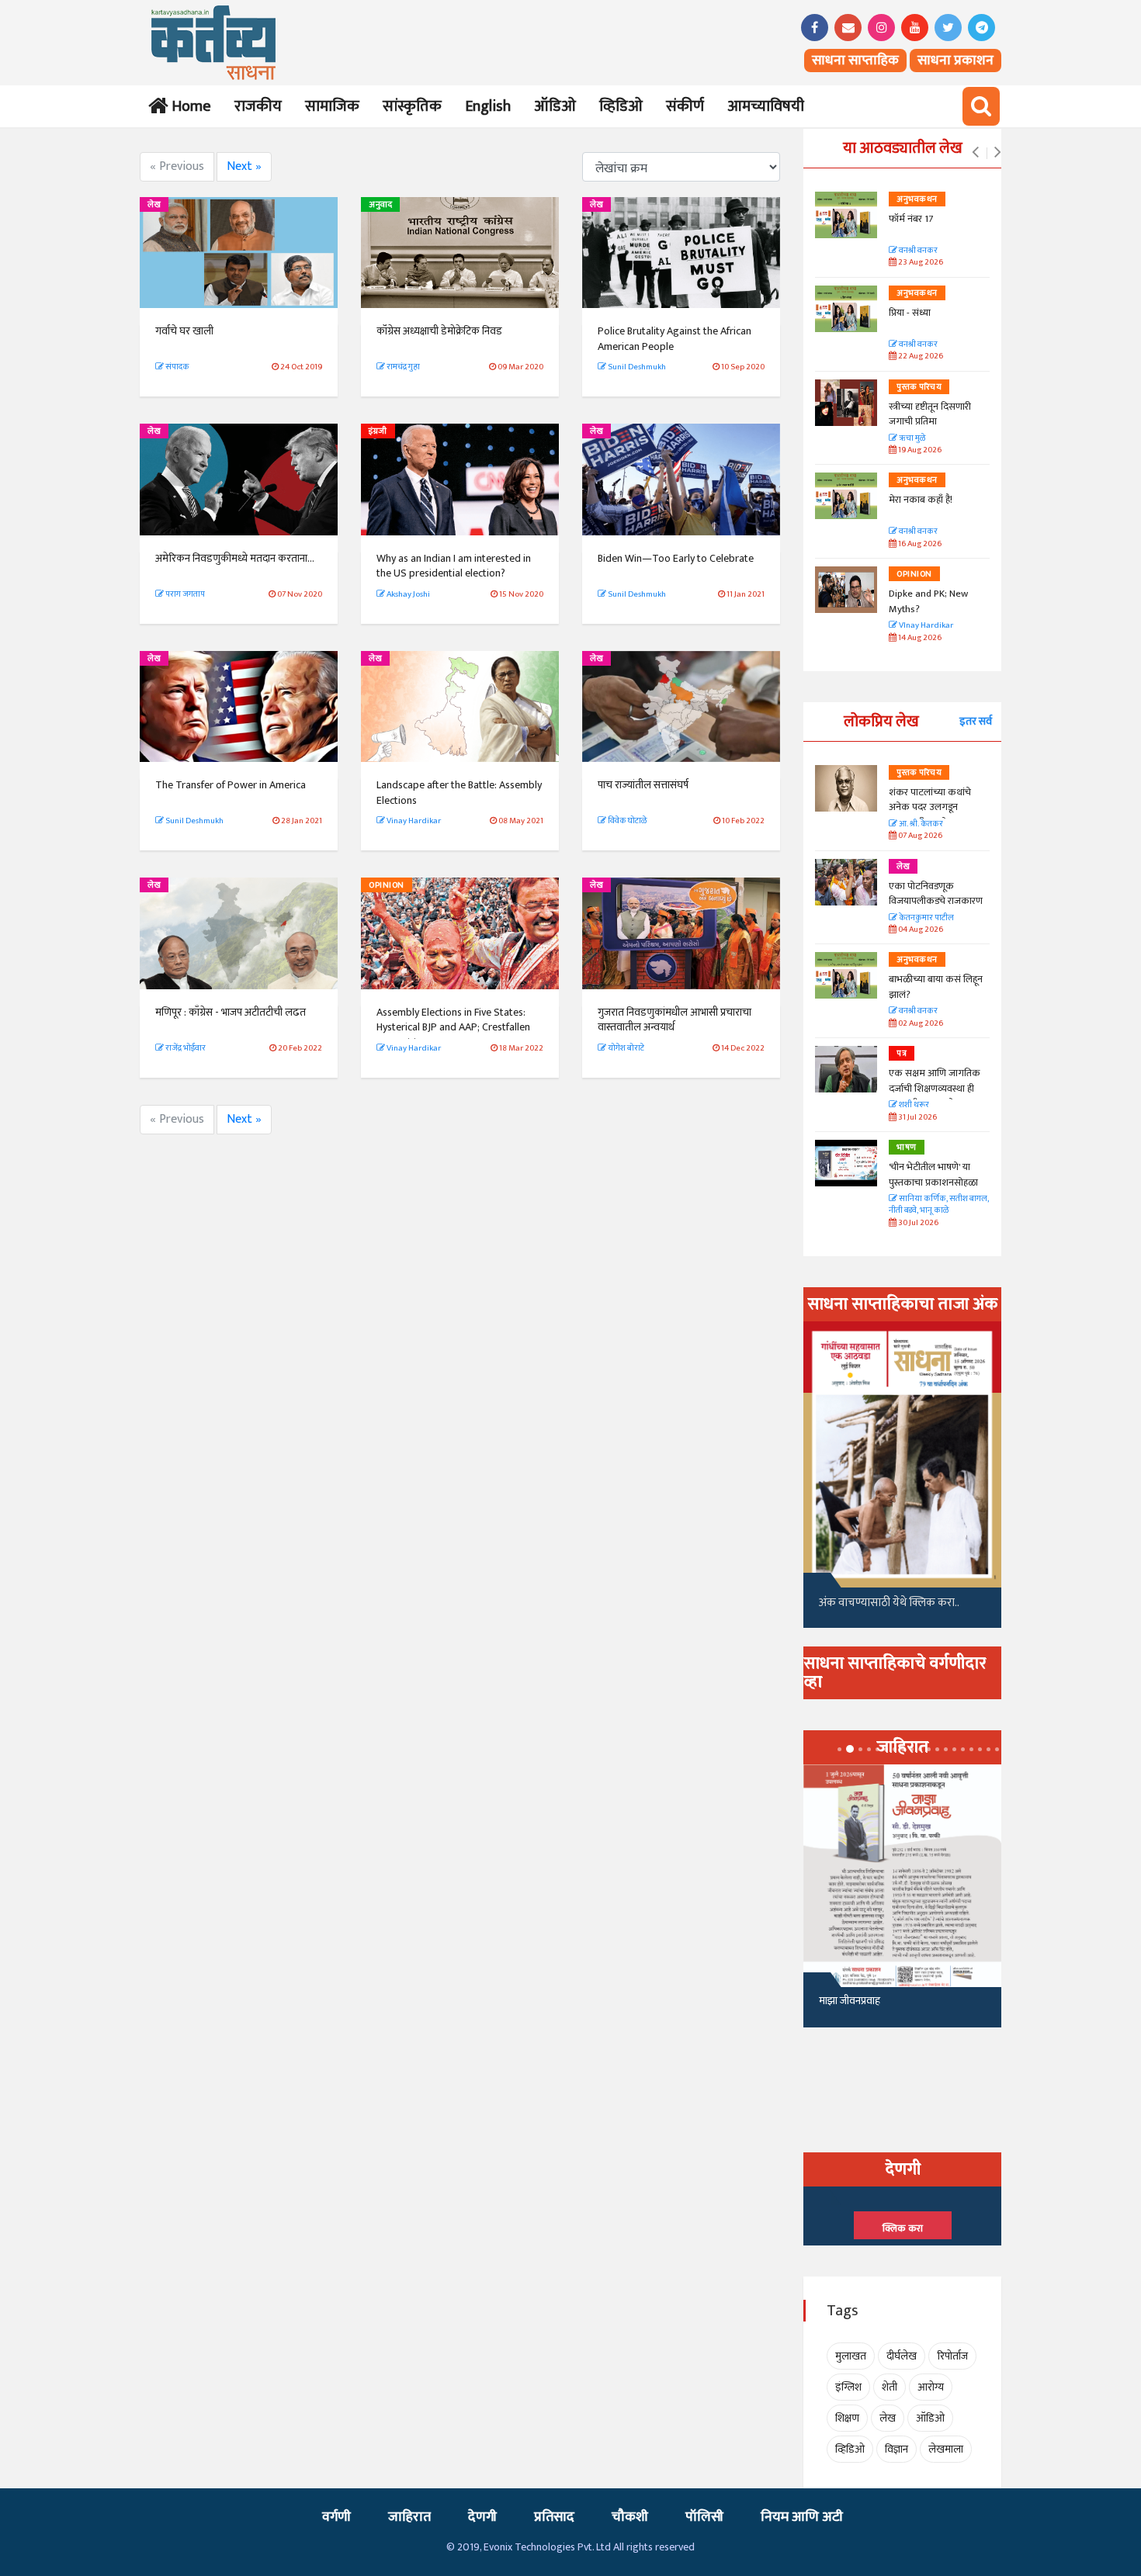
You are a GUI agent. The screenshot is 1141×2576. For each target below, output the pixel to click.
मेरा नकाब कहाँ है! (921, 500)
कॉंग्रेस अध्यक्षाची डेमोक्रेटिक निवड (439, 331)
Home (188, 106)
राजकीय (258, 106)
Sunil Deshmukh (636, 367)
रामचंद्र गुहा (402, 367)
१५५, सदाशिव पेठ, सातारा (867, 2007)
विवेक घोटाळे (626, 821)
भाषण (907, 1148)
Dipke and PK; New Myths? (928, 601)
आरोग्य (931, 2387)
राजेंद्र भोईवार (185, 1048)
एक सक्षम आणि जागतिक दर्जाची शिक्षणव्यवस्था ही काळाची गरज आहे (935, 1088)
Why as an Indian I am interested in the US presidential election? (454, 566)
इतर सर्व (976, 721)
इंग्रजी (378, 431)
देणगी (482, 2517)
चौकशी (630, 2517)
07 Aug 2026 (919, 836)
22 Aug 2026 (920, 357)
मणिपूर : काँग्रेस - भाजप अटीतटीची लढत (231, 1012)
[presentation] (975, 153)
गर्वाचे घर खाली (184, 331)
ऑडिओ (555, 106)
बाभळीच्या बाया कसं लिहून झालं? (937, 987)
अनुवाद (380, 205)
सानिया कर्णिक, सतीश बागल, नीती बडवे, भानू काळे (939, 1205)
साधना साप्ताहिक (855, 61)
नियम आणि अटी (802, 2517)
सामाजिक (332, 106)
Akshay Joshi (407, 594)
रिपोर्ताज (952, 2356)
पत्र (902, 1054)
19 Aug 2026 (919, 450)
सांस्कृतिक (412, 106)
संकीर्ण (685, 106)
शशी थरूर (913, 1105)
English (488, 106)
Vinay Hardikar (413, 821)
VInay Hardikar (925, 626)
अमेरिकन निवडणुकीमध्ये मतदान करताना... (235, 558)
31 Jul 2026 (917, 1118)
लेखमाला (946, 2449)
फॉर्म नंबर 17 (912, 219)
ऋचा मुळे (911, 439)
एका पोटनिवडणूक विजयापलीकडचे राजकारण (936, 894)
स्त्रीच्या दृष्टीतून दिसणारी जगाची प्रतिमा (930, 414)
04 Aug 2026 (920, 930)
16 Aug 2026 (919, 544)
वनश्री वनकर (917, 251)
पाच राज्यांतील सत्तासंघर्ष (643, 785)
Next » (244, 166)
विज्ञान (896, 2449)
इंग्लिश (848, 2387)
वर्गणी (336, 2517)
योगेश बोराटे (625, 1048)
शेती (890, 2387)
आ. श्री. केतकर (920, 824)
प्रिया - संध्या (910, 313)
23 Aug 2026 (920, 263)
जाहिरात (409, 2517)
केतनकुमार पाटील (926, 918)
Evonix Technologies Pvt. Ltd (547, 2547)
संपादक (177, 367)
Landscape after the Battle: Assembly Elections (459, 793)
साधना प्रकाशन (955, 61)
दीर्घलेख (902, 2356)
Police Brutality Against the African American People (675, 339)
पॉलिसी (704, 2517)
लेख (154, 205)
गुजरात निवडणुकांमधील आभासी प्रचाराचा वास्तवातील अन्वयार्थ (675, 1020)
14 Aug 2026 (919, 638)
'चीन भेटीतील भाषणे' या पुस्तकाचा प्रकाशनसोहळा (933, 1175)
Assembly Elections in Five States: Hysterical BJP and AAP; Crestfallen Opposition (453, 1027)
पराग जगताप (184, 594)
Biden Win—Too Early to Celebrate (676, 558)
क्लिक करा (903, 2228)
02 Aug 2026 (920, 1024)
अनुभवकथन (917, 199)
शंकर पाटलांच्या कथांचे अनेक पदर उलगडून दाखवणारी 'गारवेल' (930, 807)
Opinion (387, 885)
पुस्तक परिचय (919, 387)
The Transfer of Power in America (231, 785)
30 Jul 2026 (917, 1223)
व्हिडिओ (621, 106)
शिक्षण (847, 2418)
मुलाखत (851, 2356)
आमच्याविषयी (766, 106)
